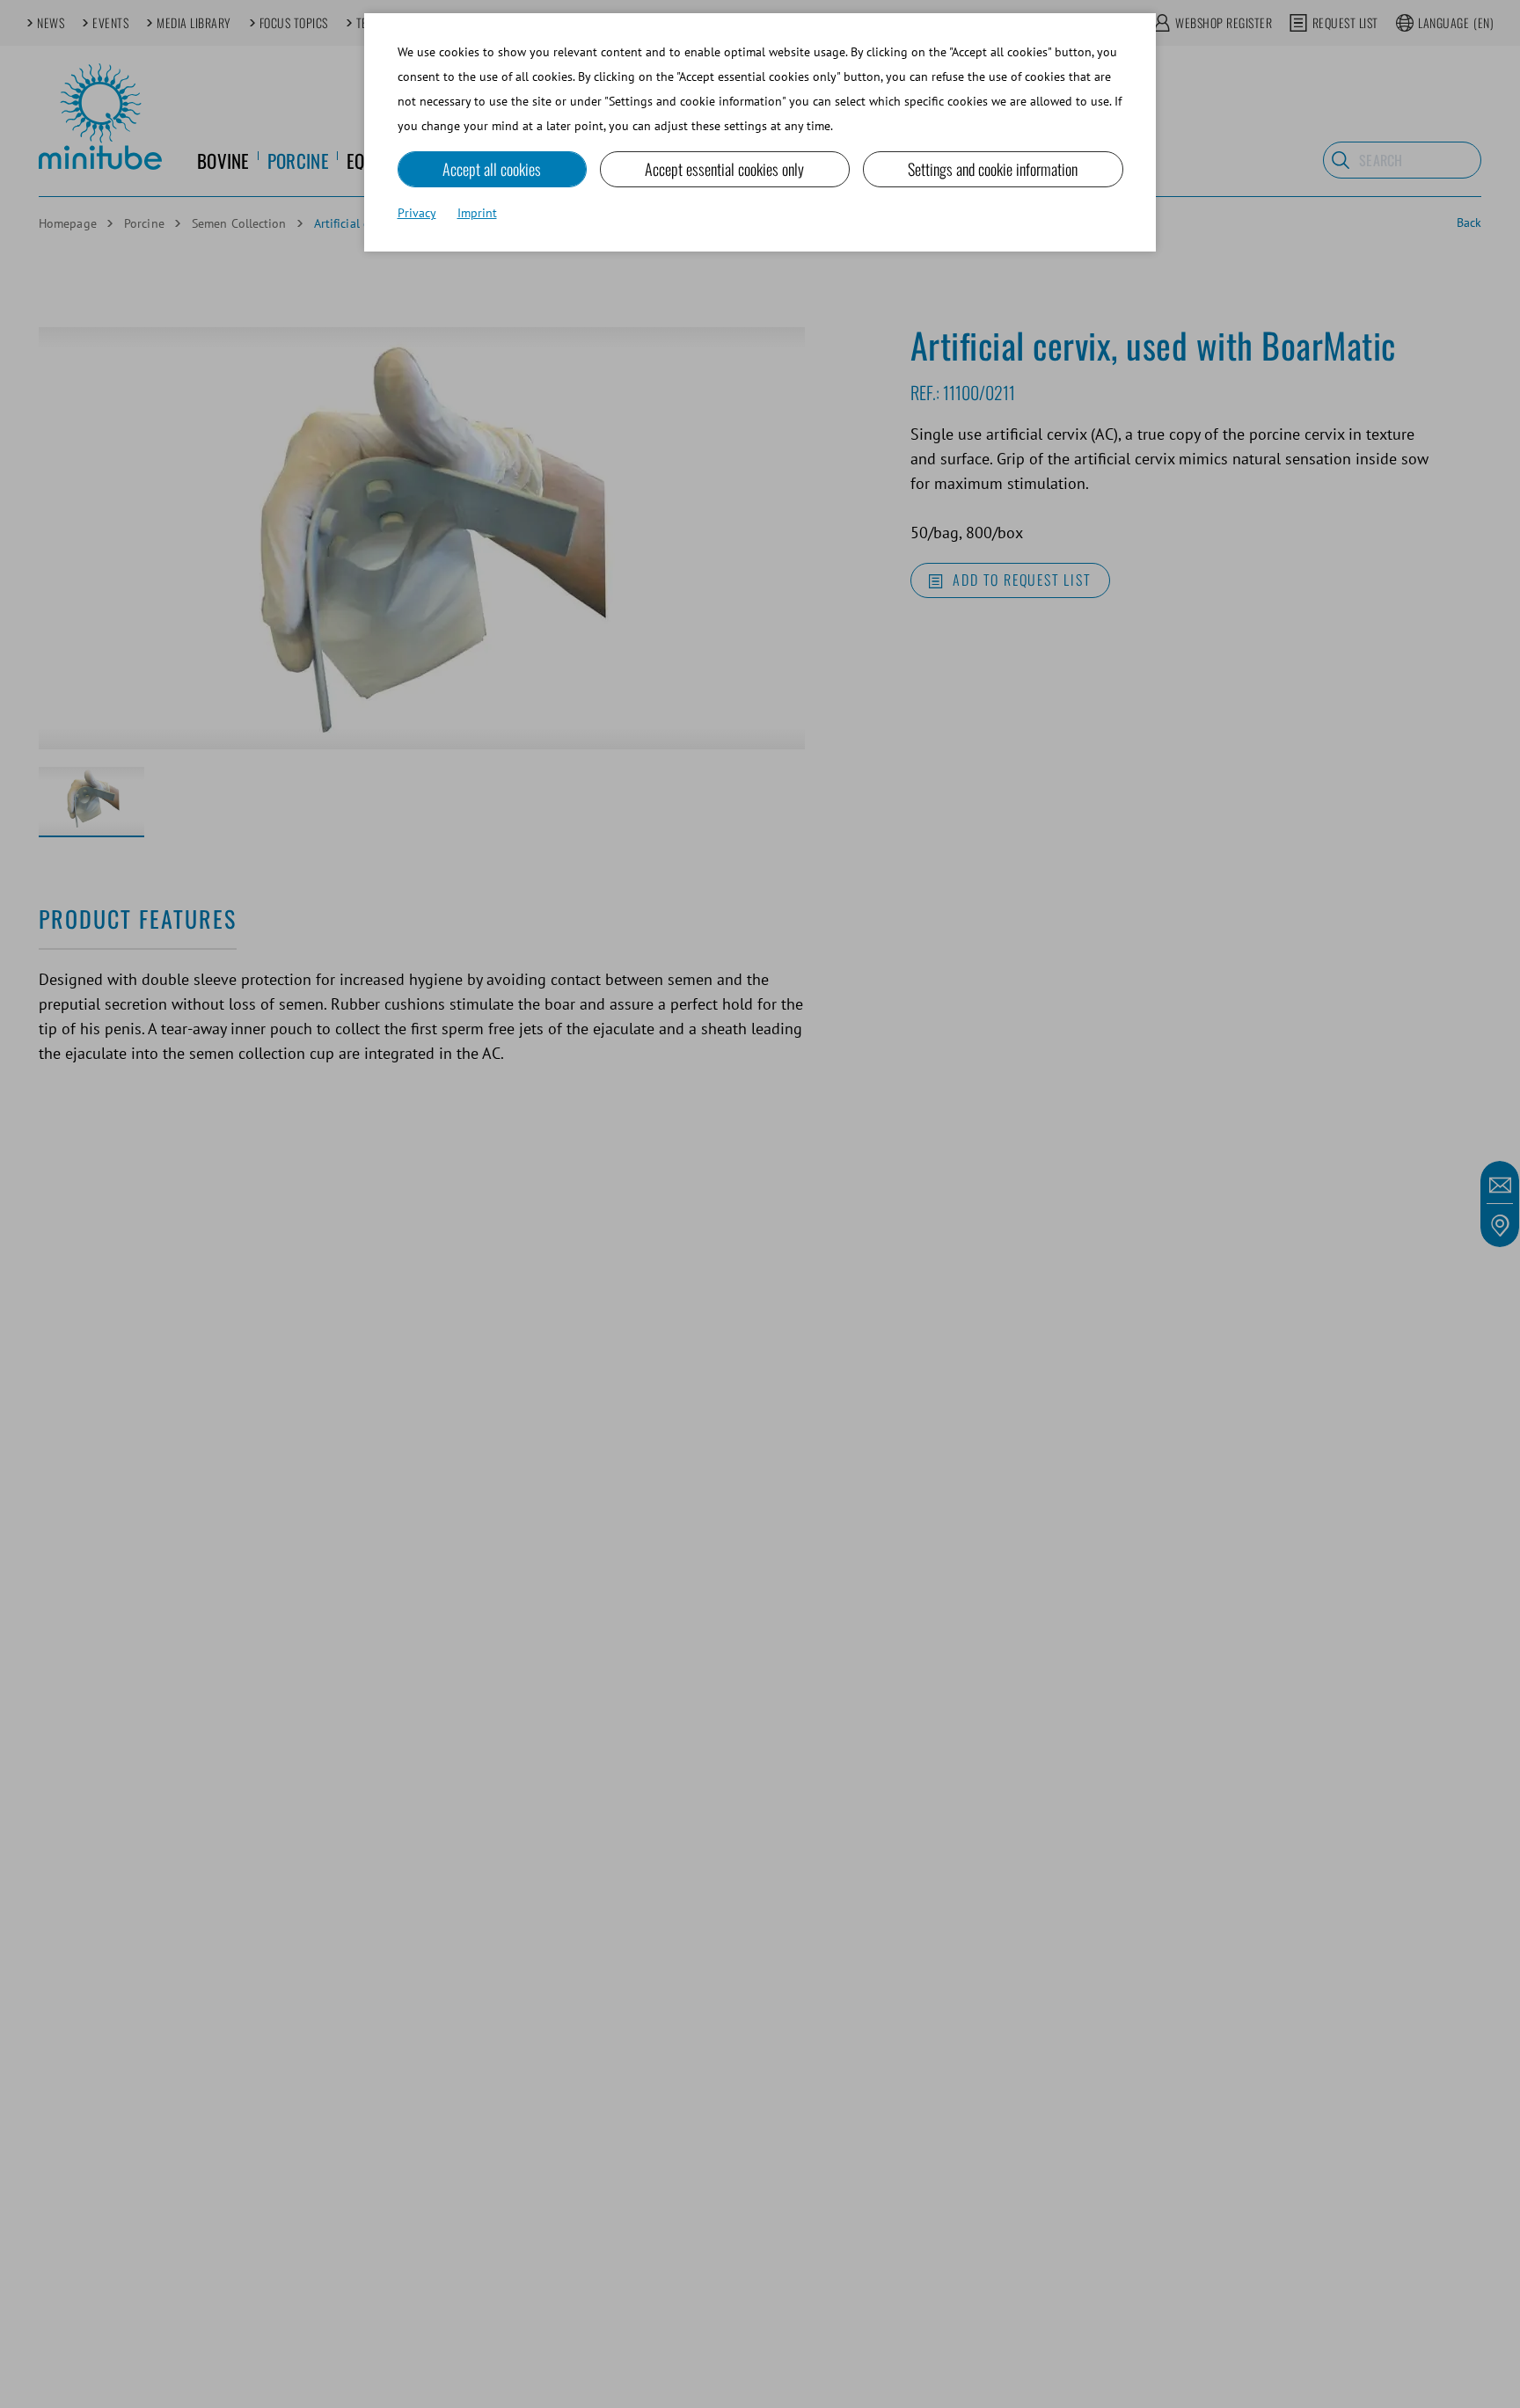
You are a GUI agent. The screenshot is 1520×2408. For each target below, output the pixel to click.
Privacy (417, 213)
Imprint (477, 213)
